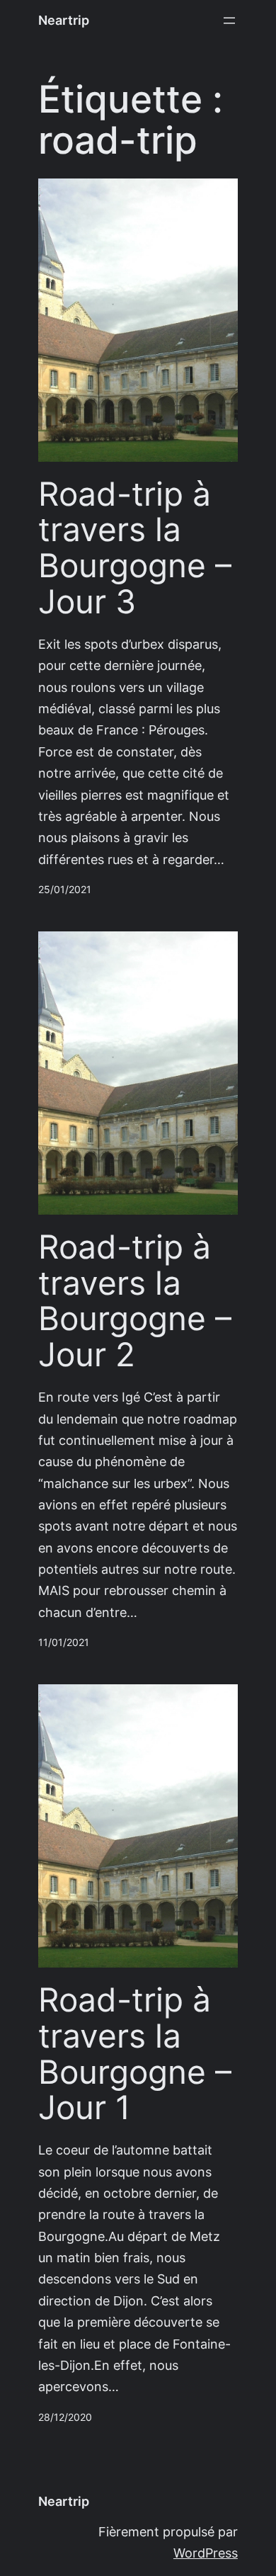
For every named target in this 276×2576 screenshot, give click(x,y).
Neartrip (64, 20)
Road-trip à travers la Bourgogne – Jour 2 (135, 1301)
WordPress (206, 2553)
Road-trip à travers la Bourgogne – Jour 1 (135, 2054)
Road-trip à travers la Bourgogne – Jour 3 (135, 548)
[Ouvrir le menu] (229, 21)
